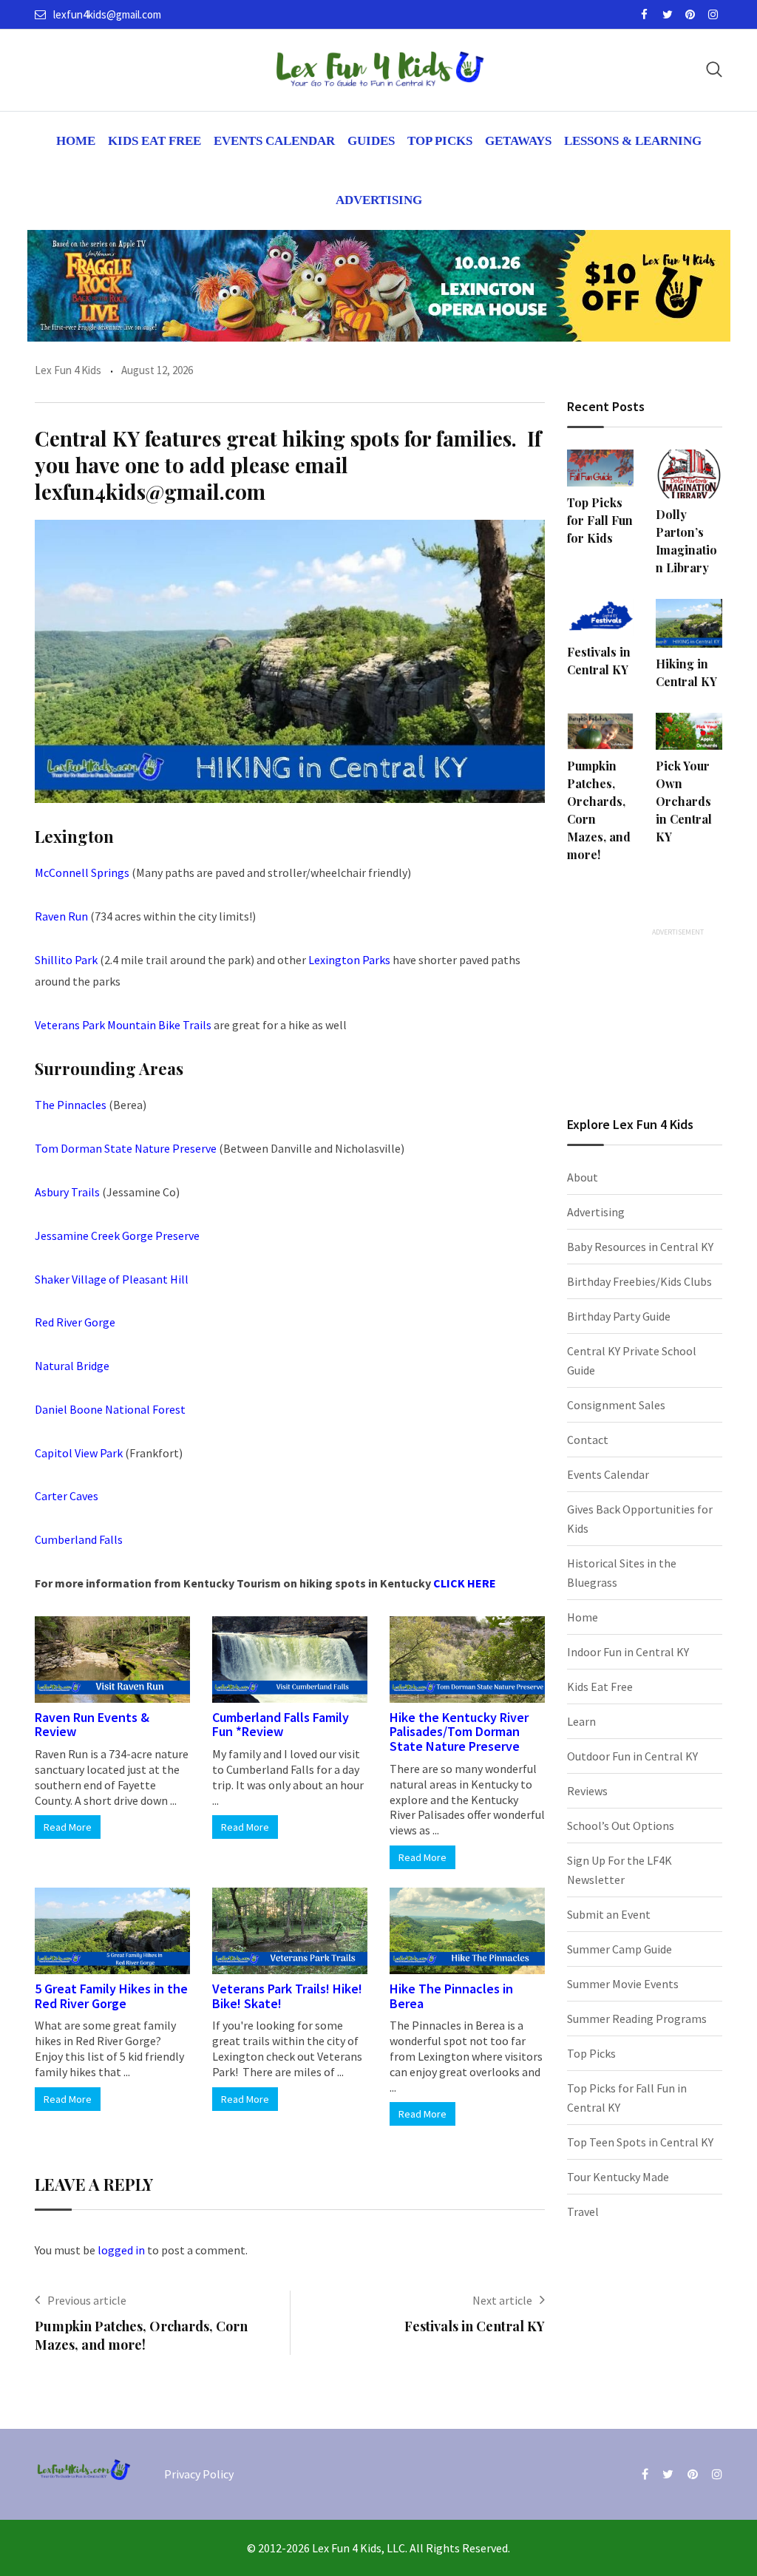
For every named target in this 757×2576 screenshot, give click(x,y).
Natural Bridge (72, 1366)
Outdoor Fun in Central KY (632, 1756)
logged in (121, 2250)
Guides (371, 141)
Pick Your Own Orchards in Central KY (684, 801)
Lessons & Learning (633, 141)
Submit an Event (609, 1914)
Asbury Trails (67, 1192)
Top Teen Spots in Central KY (640, 2142)
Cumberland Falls (80, 1539)
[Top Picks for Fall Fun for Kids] (600, 468)
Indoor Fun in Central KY (628, 1652)
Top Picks (440, 141)
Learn (581, 1721)
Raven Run (61, 916)
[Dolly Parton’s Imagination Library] (689, 474)
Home (76, 141)
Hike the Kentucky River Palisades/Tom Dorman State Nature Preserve (459, 1732)
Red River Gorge (75, 1322)
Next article (502, 2300)
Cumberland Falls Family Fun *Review (281, 1725)
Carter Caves (67, 1496)
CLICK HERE (465, 1583)
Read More (68, 1827)
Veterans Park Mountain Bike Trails (123, 1025)
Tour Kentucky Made (618, 2177)
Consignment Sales (616, 1405)
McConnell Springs (82, 872)
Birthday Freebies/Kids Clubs (639, 1281)
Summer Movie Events (623, 1984)
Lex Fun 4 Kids (68, 370)
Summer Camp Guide (619, 1949)
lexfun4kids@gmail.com (107, 14)
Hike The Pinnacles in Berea (451, 1996)
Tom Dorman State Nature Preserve (126, 1148)
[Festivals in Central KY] (600, 617)
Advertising (379, 200)
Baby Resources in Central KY (640, 1247)
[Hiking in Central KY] (689, 623)
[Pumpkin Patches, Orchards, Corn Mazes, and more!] (600, 731)
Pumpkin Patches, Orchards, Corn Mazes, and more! (141, 2335)
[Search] (714, 69)
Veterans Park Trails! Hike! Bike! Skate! (287, 1996)
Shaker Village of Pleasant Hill (112, 1279)
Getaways (518, 141)
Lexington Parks (349, 960)
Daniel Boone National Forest (110, 1409)
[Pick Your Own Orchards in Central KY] (689, 731)
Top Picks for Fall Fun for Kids (600, 520)
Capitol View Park (79, 1453)
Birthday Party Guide (619, 1316)
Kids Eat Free (155, 141)
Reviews (587, 1791)
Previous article (87, 2300)
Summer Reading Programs (637, 2019)
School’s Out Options (621, 1826)
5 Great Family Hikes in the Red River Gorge (111, 1996)
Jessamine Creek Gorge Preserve (117, 1236)
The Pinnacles (71, 1105)
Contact (588, 1440)
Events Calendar (274, 141)
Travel (583, 2211)
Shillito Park (66, 960)
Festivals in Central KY (475, 2326)
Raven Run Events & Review (92, 1725)
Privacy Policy (199, 2474)
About (583, 1177)
